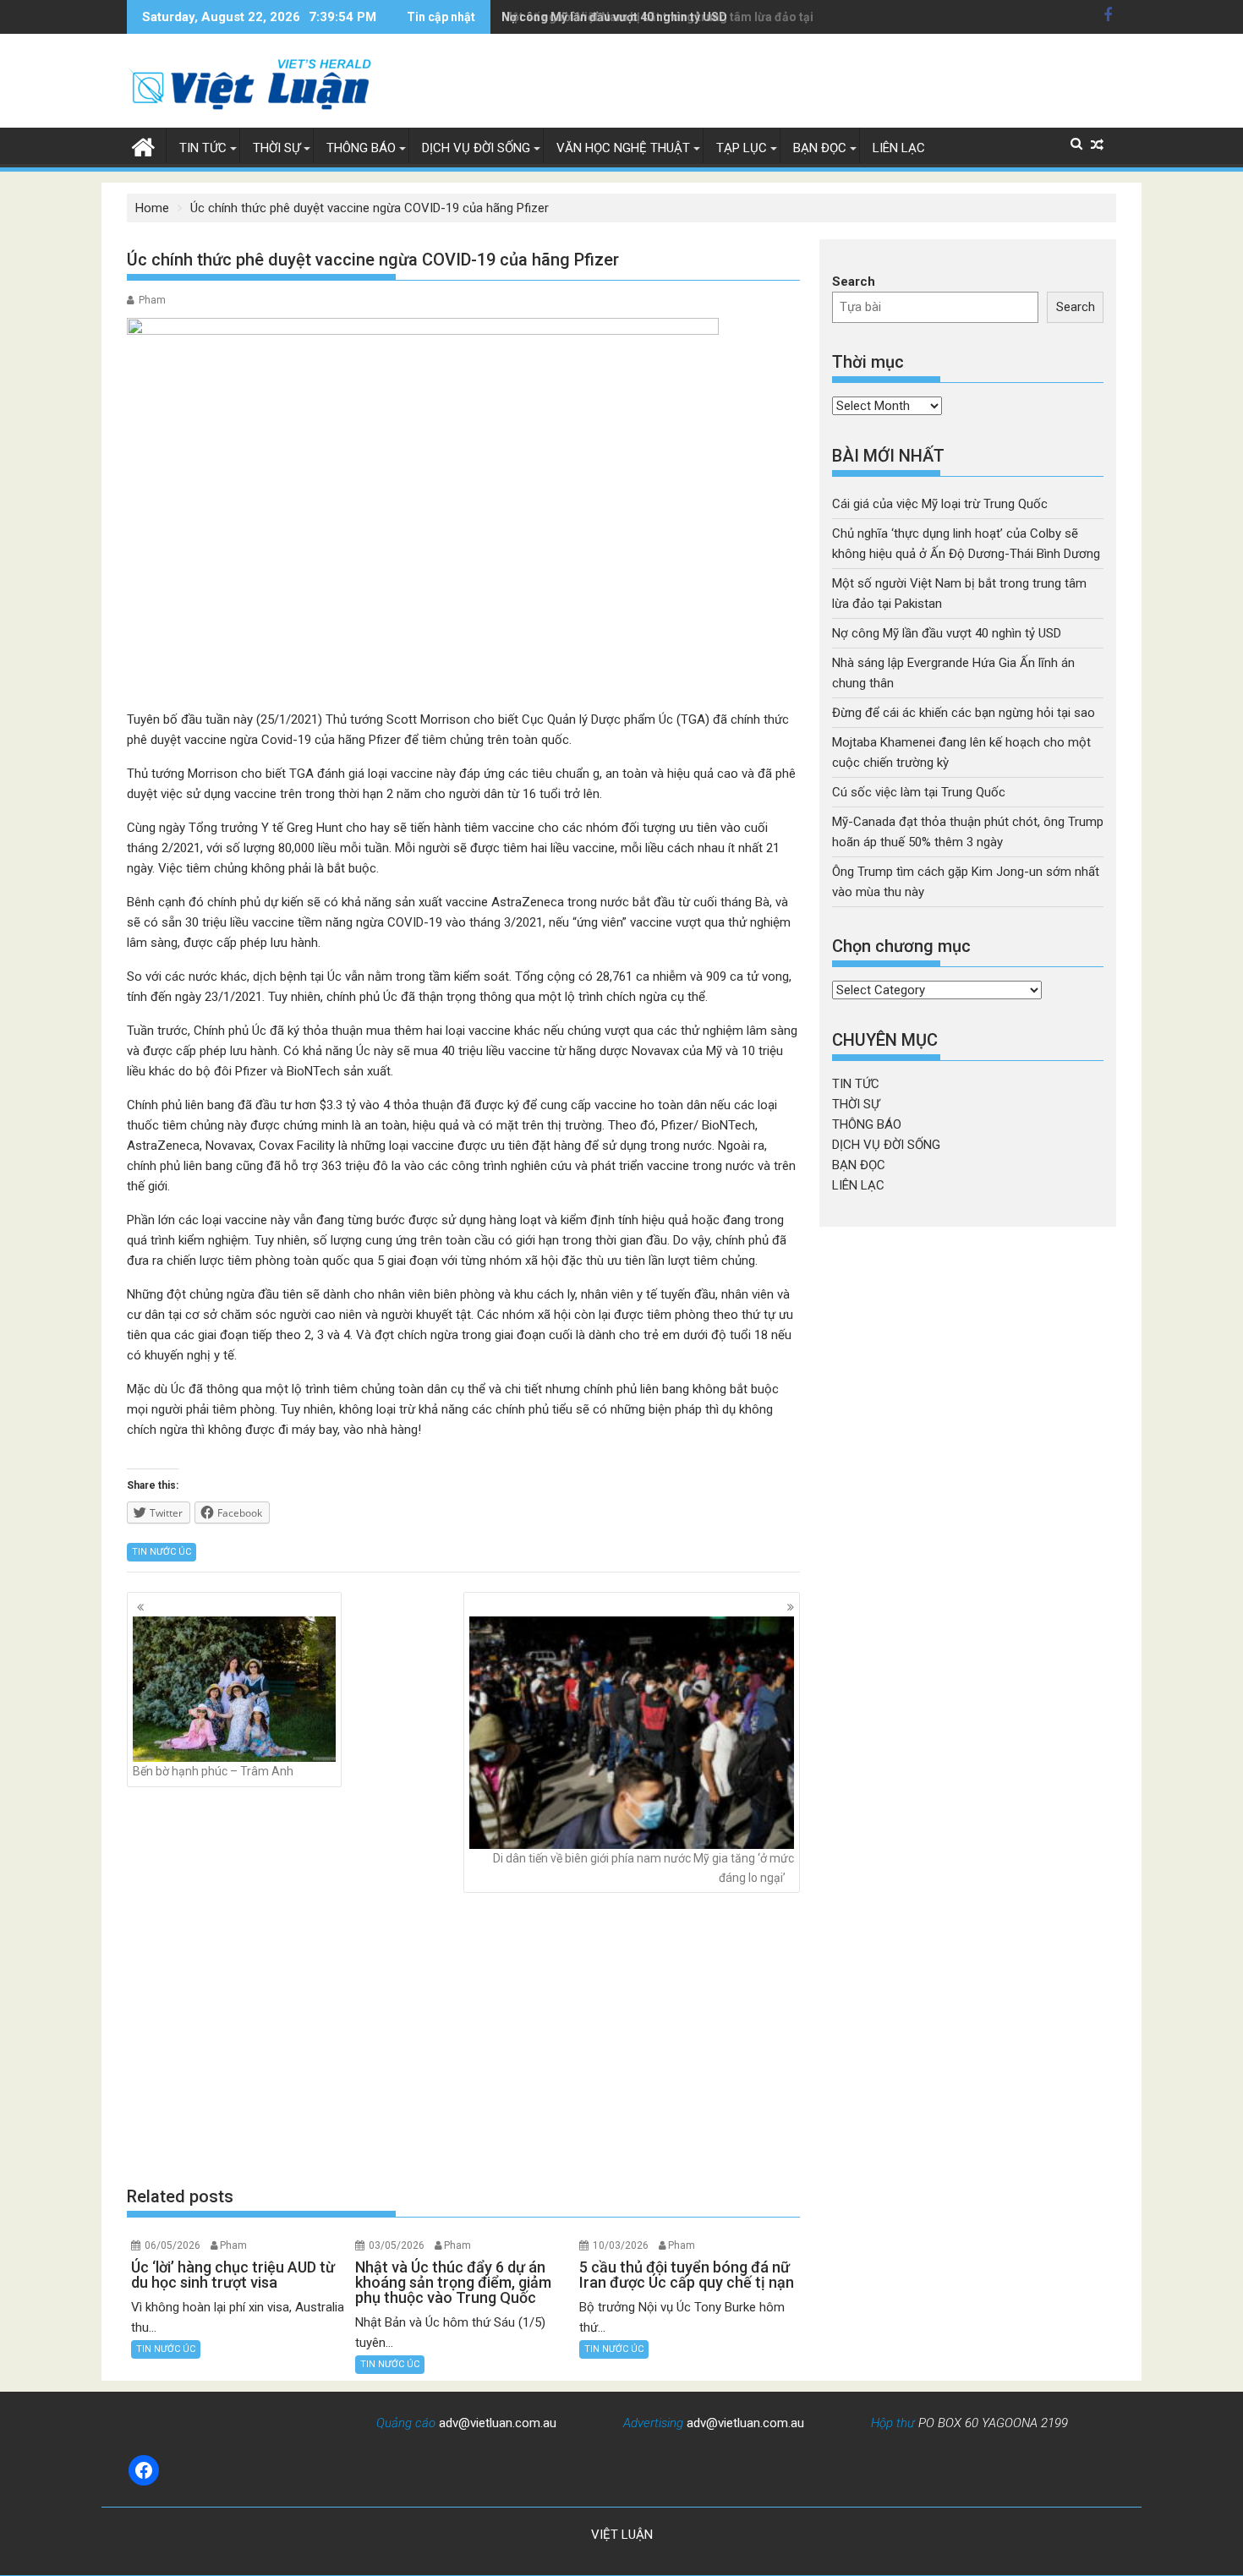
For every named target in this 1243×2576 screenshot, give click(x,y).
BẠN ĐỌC (820, 148)
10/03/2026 (621, 2245)
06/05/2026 (172, 2245)
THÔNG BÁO (361, 148)
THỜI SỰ (277, 148)
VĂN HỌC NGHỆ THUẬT (623, 148)
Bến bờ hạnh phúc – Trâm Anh (213, 1771)
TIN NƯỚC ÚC (162, 1552)
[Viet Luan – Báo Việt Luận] (143, 145)
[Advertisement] (463, 2039)
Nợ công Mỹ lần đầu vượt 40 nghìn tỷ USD (614, 17)
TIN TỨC (203, 148)
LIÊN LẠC (899, 148)
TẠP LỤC (742, 148)
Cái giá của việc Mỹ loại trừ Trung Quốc (940, 504)
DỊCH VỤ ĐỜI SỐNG (476, 148)
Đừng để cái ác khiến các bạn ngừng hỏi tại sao (964, 713)
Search (854, 282)
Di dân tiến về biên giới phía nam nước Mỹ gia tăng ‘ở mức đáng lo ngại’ (643, 1868)
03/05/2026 (397, 2245)
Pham (152, 300)
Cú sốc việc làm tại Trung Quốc (919, 792)
